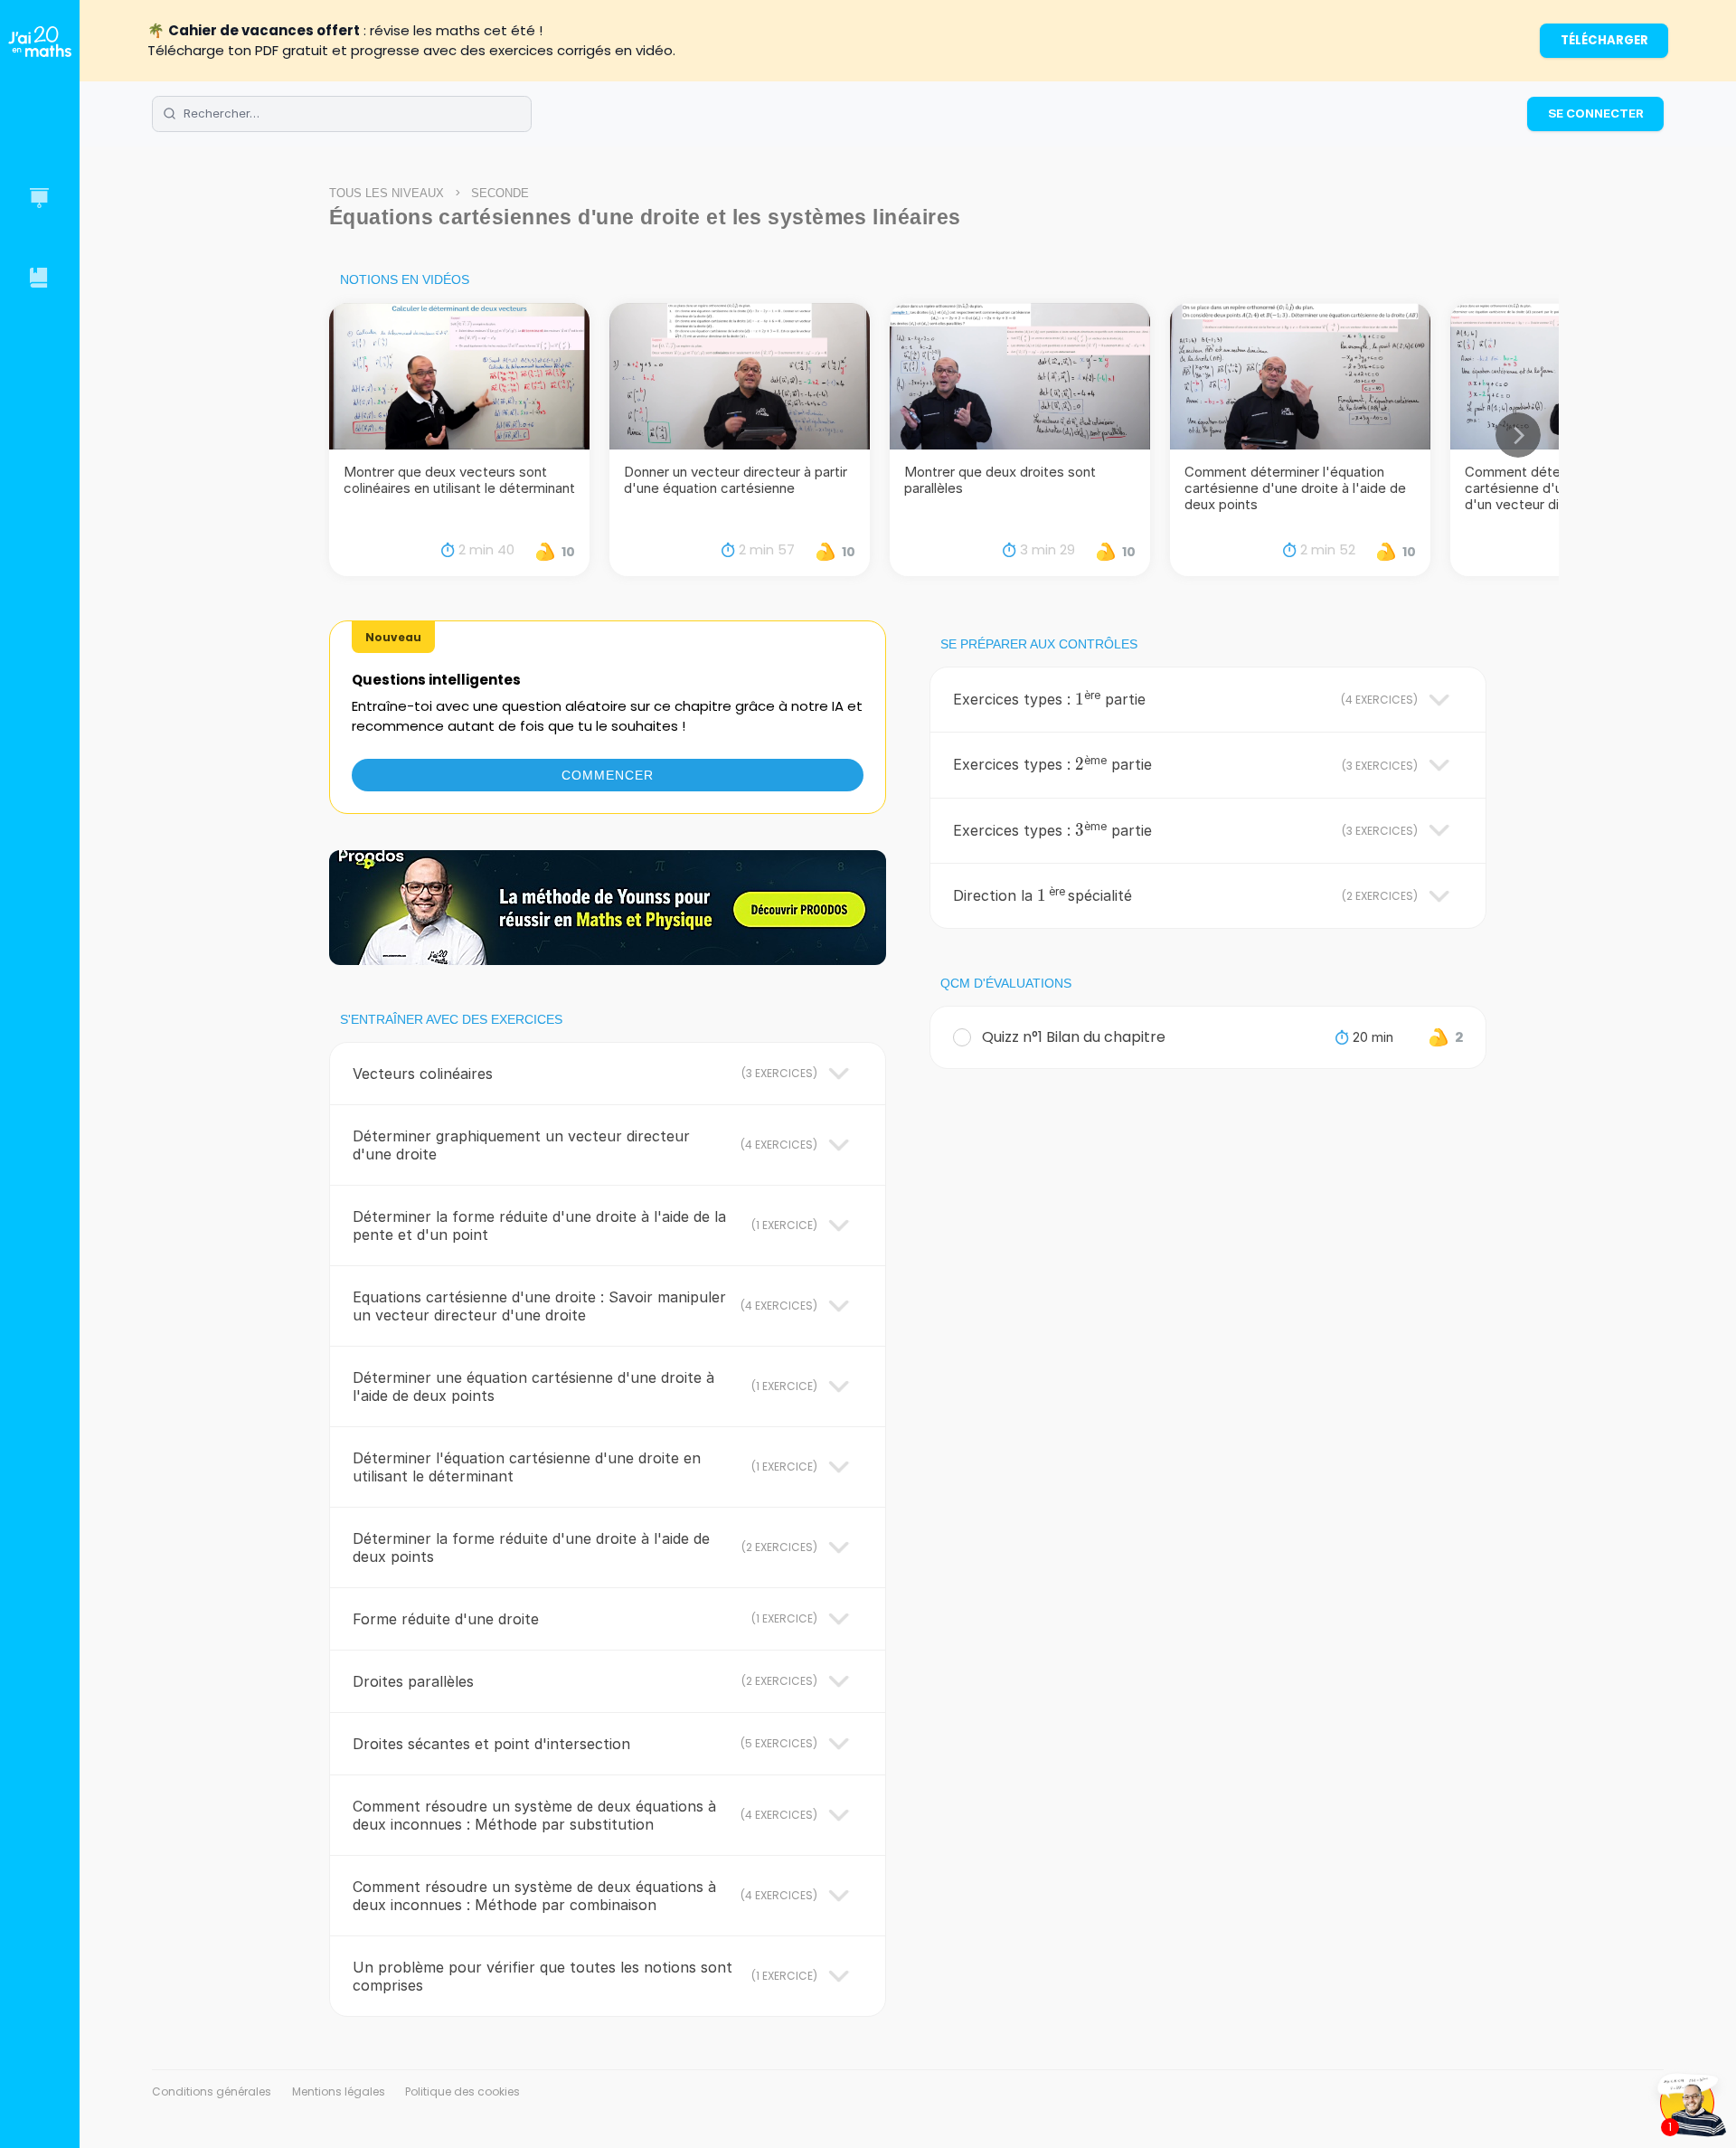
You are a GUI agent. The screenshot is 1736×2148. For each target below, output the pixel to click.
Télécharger (1604, 40)
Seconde (500, 193)
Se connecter (1596, 113)
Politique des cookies (462, 2091)
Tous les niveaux (387, 193)
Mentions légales (339, 2091)
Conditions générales (212, 2091)
